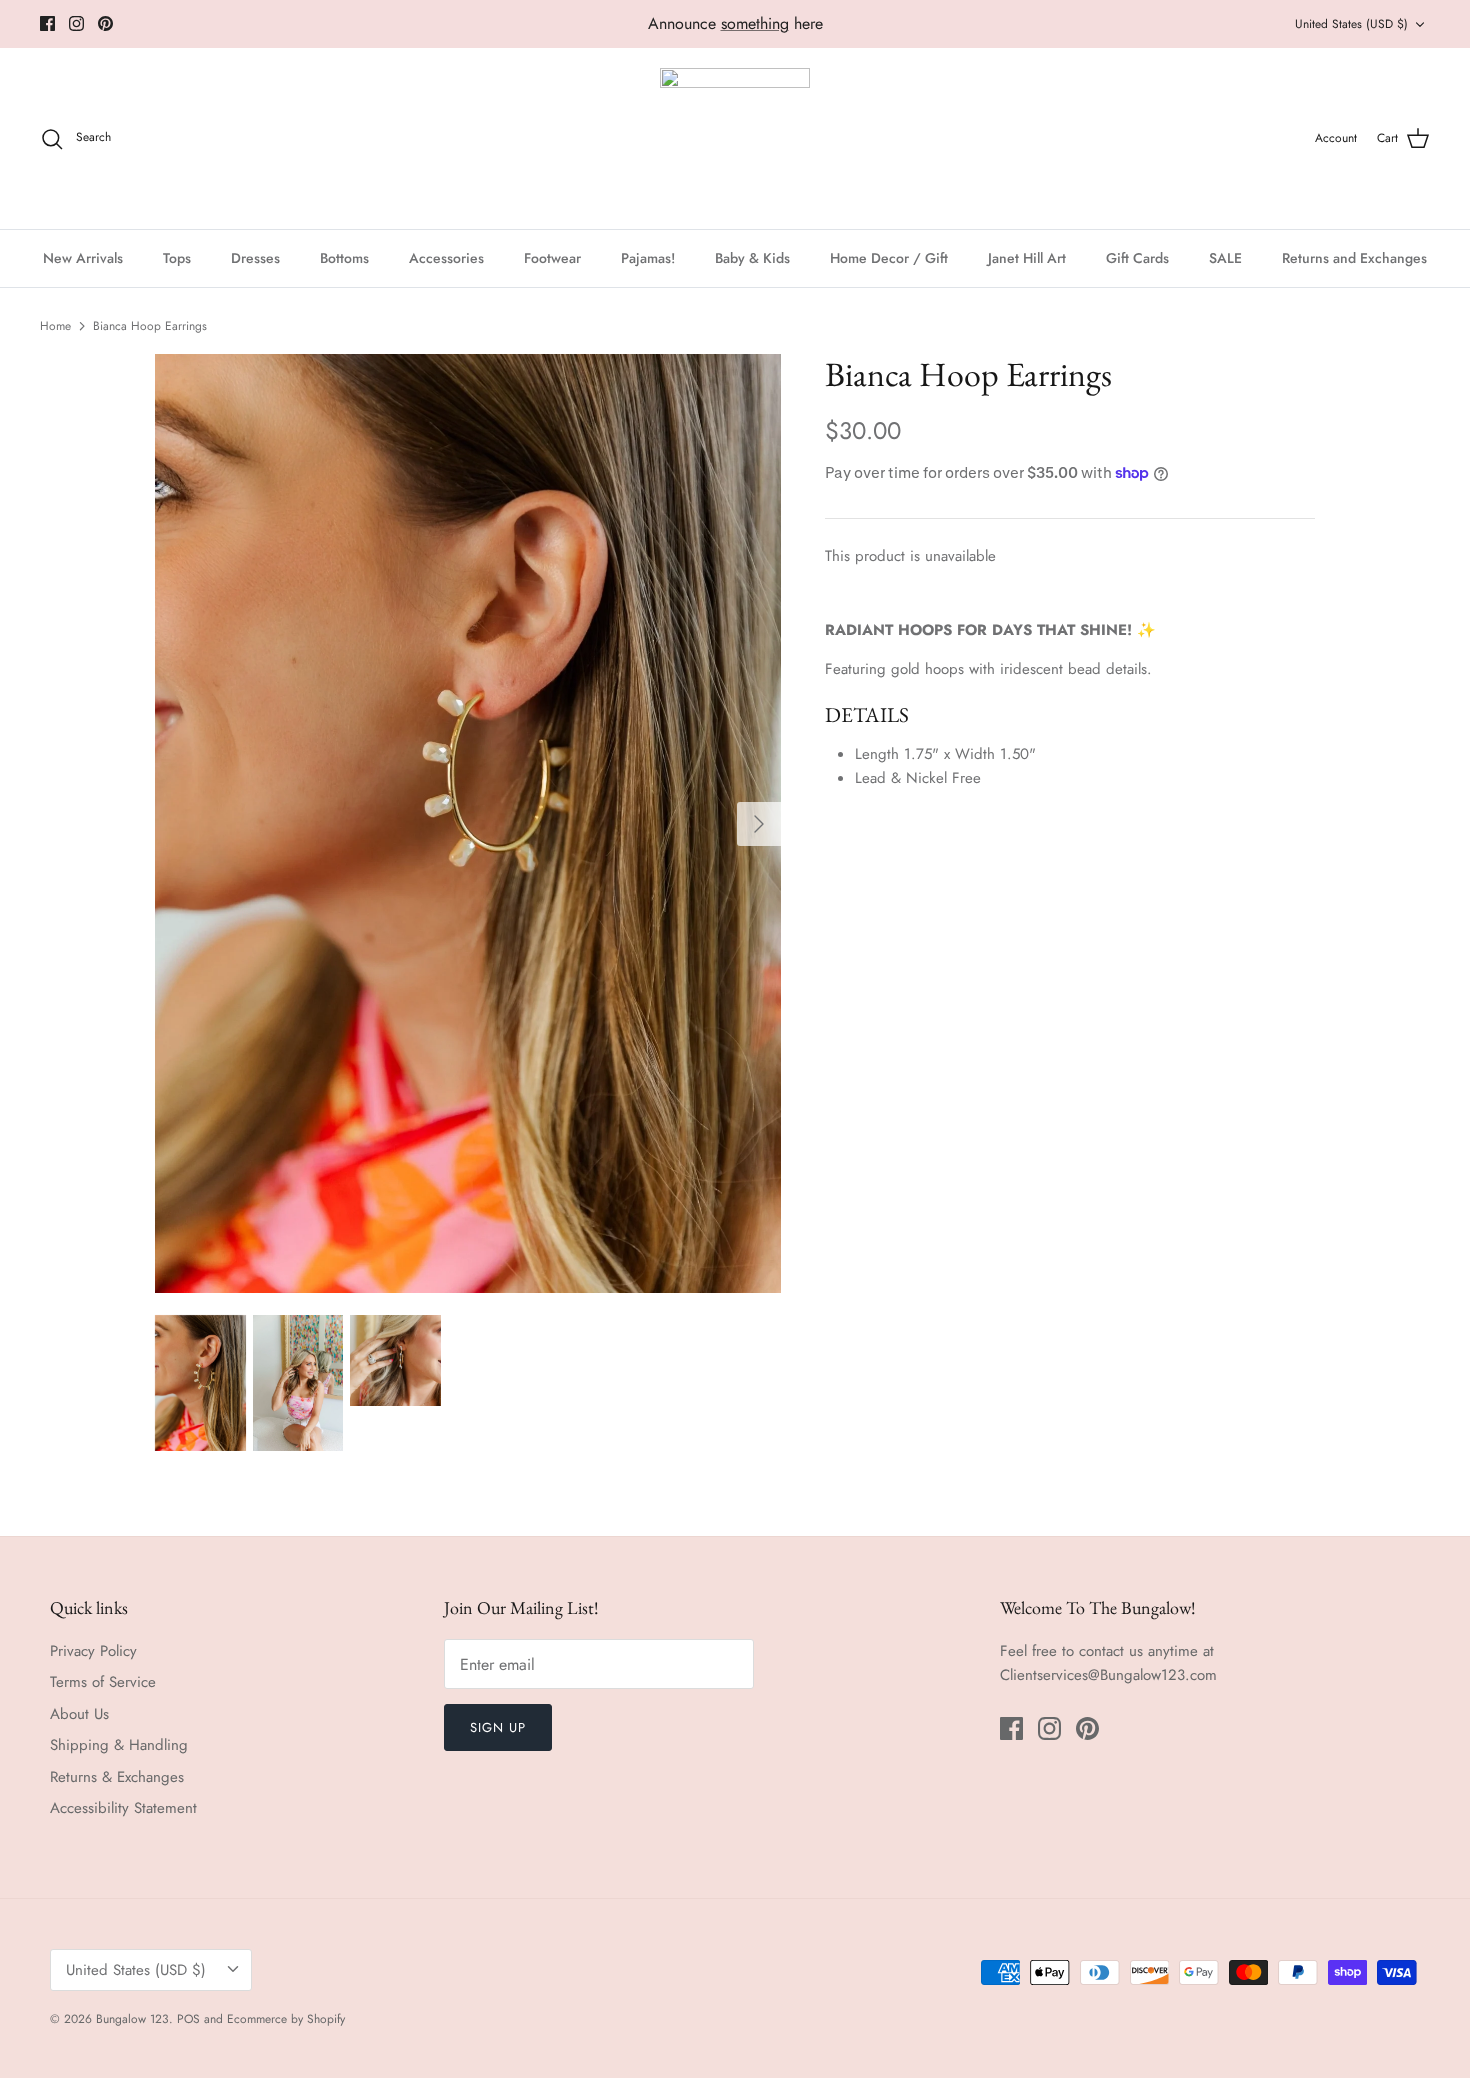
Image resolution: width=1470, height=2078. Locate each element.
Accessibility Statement (123, 1808)
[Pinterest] (105, 23)
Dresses (255, 258)
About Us (79, 1714)
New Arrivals (83, 258)
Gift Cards (1137, 258)
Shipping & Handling (119, 1745)
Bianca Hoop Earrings (150, 326)
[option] (468, 823)
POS (188, 2019)
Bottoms (344, 258)
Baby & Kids (752, 258)
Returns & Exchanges (117, 1777)
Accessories (446, 258)
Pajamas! (648, 258)
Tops (177, 258)
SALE (1225, 258)
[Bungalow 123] (735, 138)
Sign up (498, 1727)
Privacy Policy (93, 1651)
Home (55, 326)
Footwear (552, 258)
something (755, 23)
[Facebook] (47, 23)
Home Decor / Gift (889, 258)
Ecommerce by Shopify (286, 2019)
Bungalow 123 (132, 2019)
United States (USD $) (1351, 24)
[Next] (759, 824)
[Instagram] (76, 23)
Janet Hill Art (1027, 258)
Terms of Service (103, 1682)
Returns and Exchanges (1354, 258)
